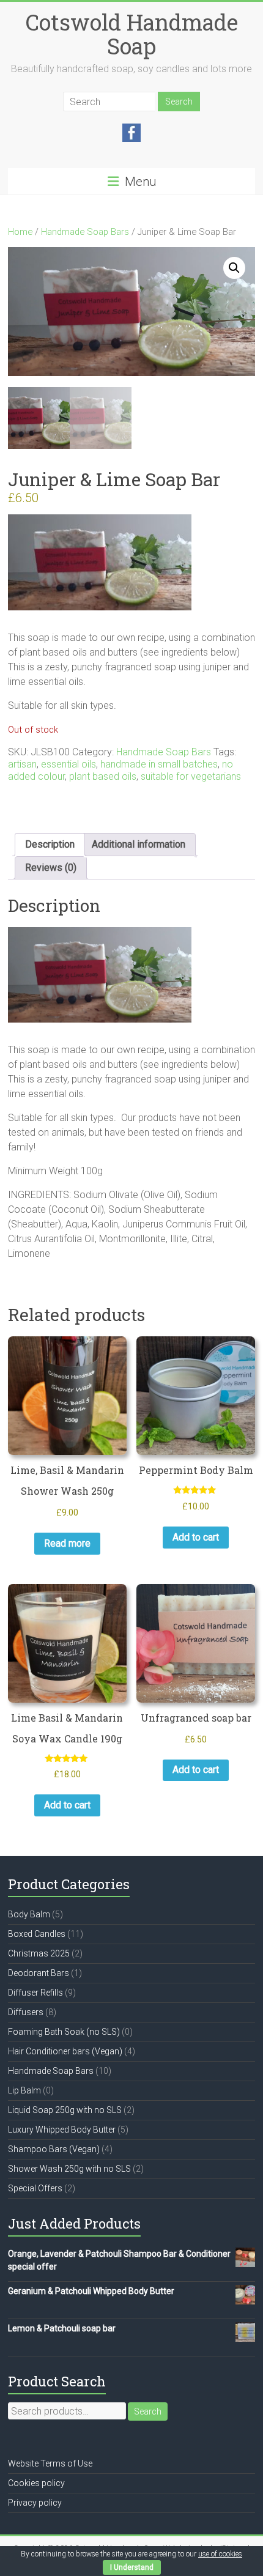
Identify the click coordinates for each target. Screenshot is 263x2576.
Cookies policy (36, 2483)
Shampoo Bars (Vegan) (54, 2149)
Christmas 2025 (39, 1953)
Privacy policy (35, 2503)
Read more (67, 1543)
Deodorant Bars (39, 1973)
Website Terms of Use (50, 2463)
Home (20, 232)
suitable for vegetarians (191, 776)
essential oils (69, 764)
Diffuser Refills (35, 1993)
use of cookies (220, 2554)
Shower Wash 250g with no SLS (69, 2169)
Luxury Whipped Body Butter (62, 2130)
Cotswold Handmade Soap (132, 34)
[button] (234, 268)
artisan (22, 764)
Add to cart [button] (196, 1537)
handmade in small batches (159, 764)
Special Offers (35, 2188)
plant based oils (103, 776)
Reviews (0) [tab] (51, 868)
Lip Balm (24, 2090)
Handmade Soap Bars (85, 232)
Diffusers (26, 2012)
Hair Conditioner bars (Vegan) (65, 2051)
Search (148, 2411)
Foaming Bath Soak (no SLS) (64, 2032)
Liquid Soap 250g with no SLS (65, 2110)
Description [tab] (50, 844)
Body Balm (29, 1914)
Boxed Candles (37, 1934)
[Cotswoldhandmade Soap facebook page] (131, 130)
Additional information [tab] (139, 844)
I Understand (132, 2567)
